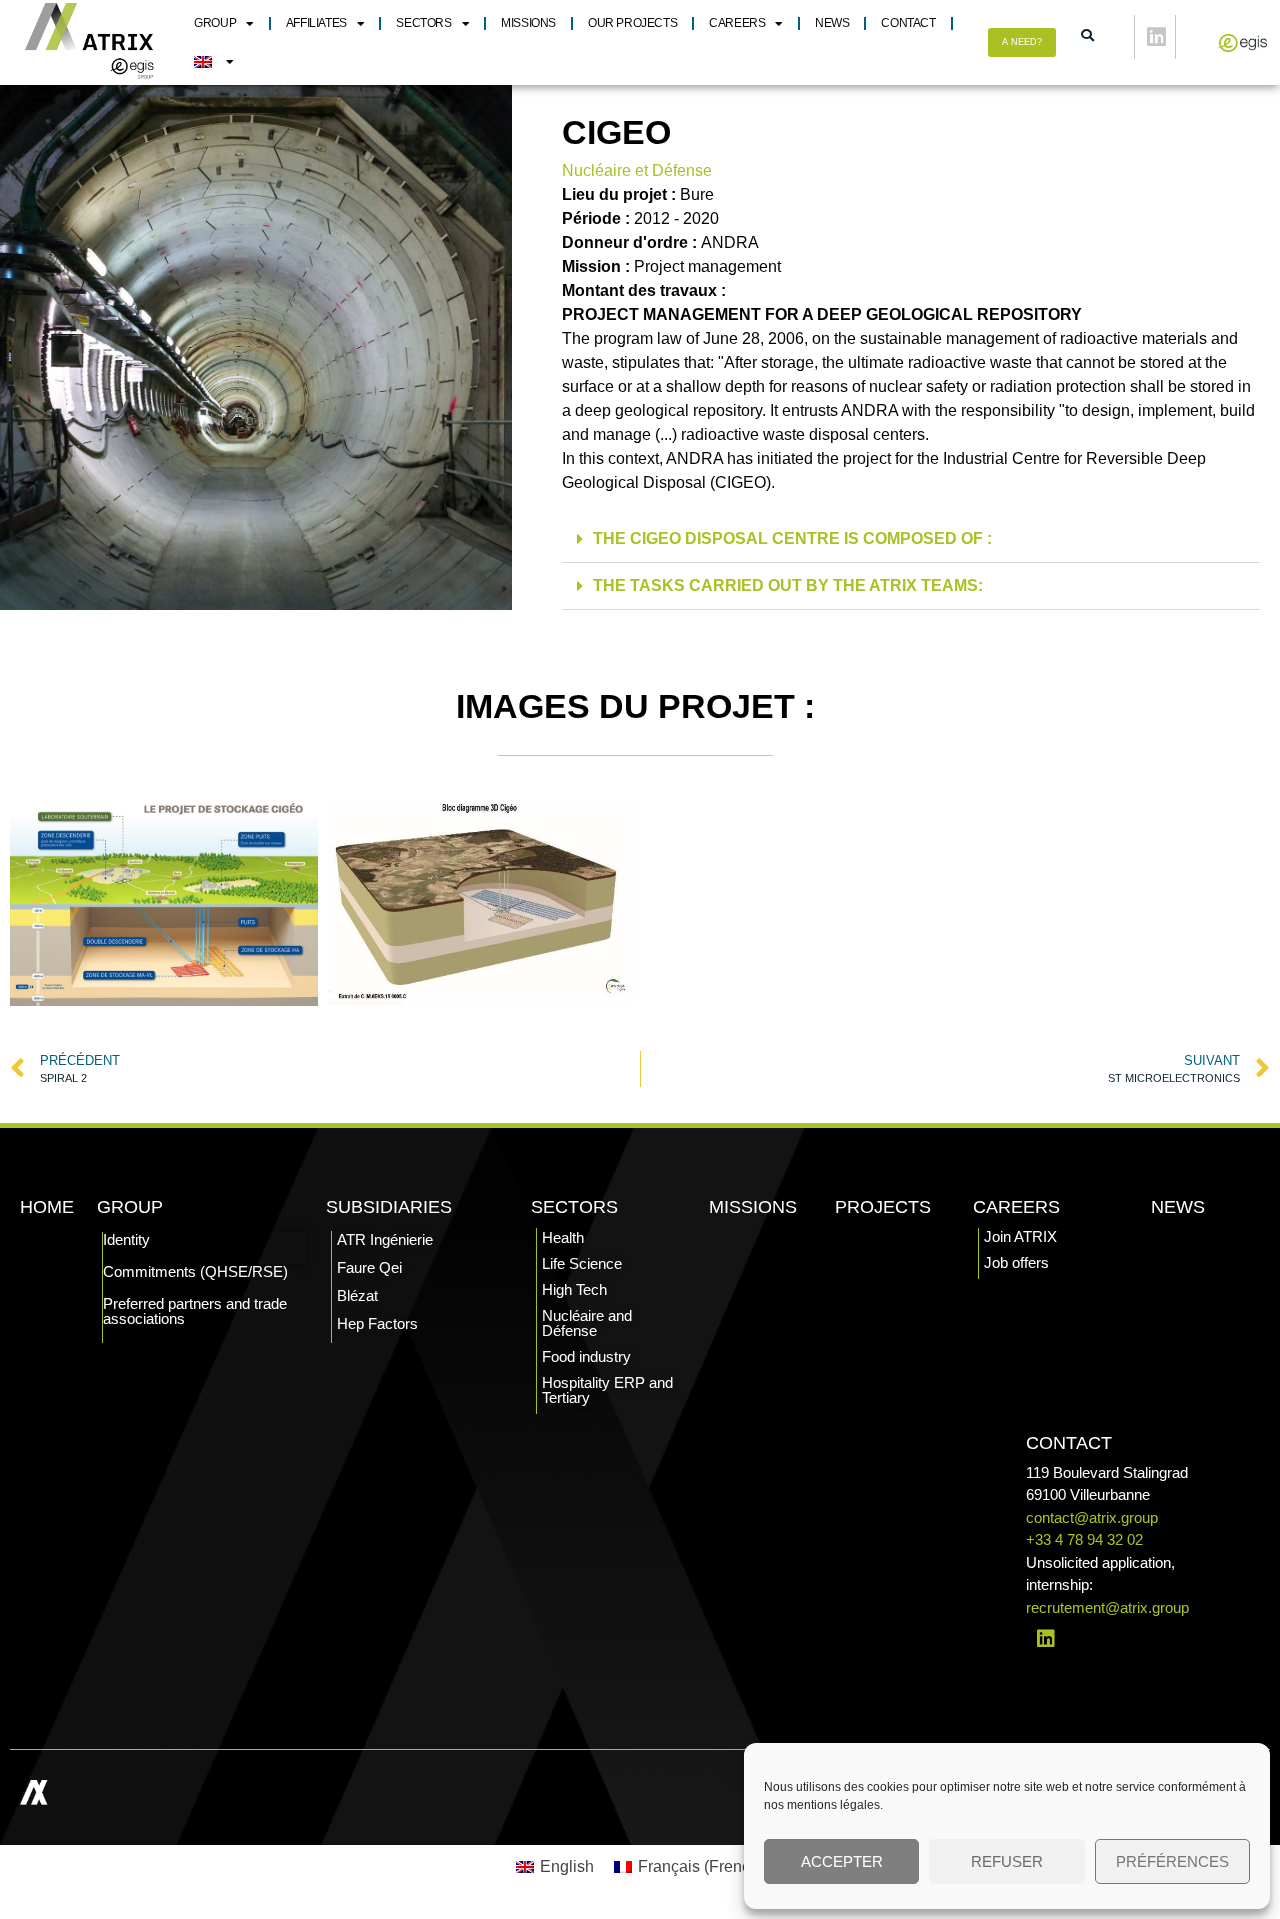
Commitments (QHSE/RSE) (195, 1271)
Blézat (357, 1295)
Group (215, 23)
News (832, 23)
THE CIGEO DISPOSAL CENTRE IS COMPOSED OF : (792, 538)
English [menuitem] (567, 1866)
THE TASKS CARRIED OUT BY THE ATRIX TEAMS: (788, 585)
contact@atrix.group (1092, 1517)
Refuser (1007, 1861)
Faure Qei (369, 1267)
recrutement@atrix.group (1107, 1607)
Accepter (842, 1861)
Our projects (632, 23)
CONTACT (908, 23)
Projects (883, 1207)
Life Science (582, 1263)
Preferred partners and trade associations (195, 1311)
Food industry (586, 1356)
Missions (528, 23)
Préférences (1172, 1861)
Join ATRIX (1020, 1236)
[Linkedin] (1157, 37)
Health (563, 1237)
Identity (126, 1239)
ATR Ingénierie (385, 1239)
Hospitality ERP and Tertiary (607, 1390)
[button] (911, 539)
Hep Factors (377, 1323)
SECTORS (423, 23)
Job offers (1016, 1262)
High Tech (574, 1289)
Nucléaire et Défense (637, 170)
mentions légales (833, 1805)
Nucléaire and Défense (587, 1323)
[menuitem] (213, 62)
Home (47, 1207)
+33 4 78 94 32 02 (1084, 1539)
